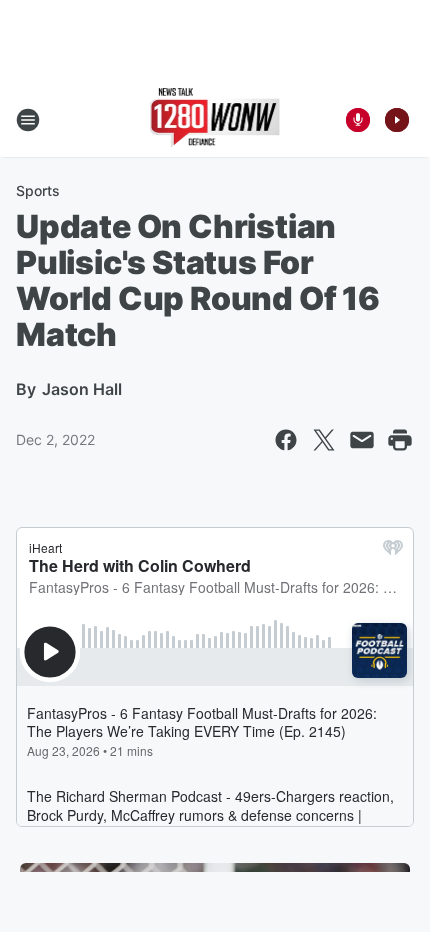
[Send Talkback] (358, 120)
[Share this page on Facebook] (286, 440)
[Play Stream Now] (397, 120)
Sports (38, 190)
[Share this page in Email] (362, 440)
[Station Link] (215, 120)
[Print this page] (400, 440)
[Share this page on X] (324, 440)
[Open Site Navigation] (28, 120)
